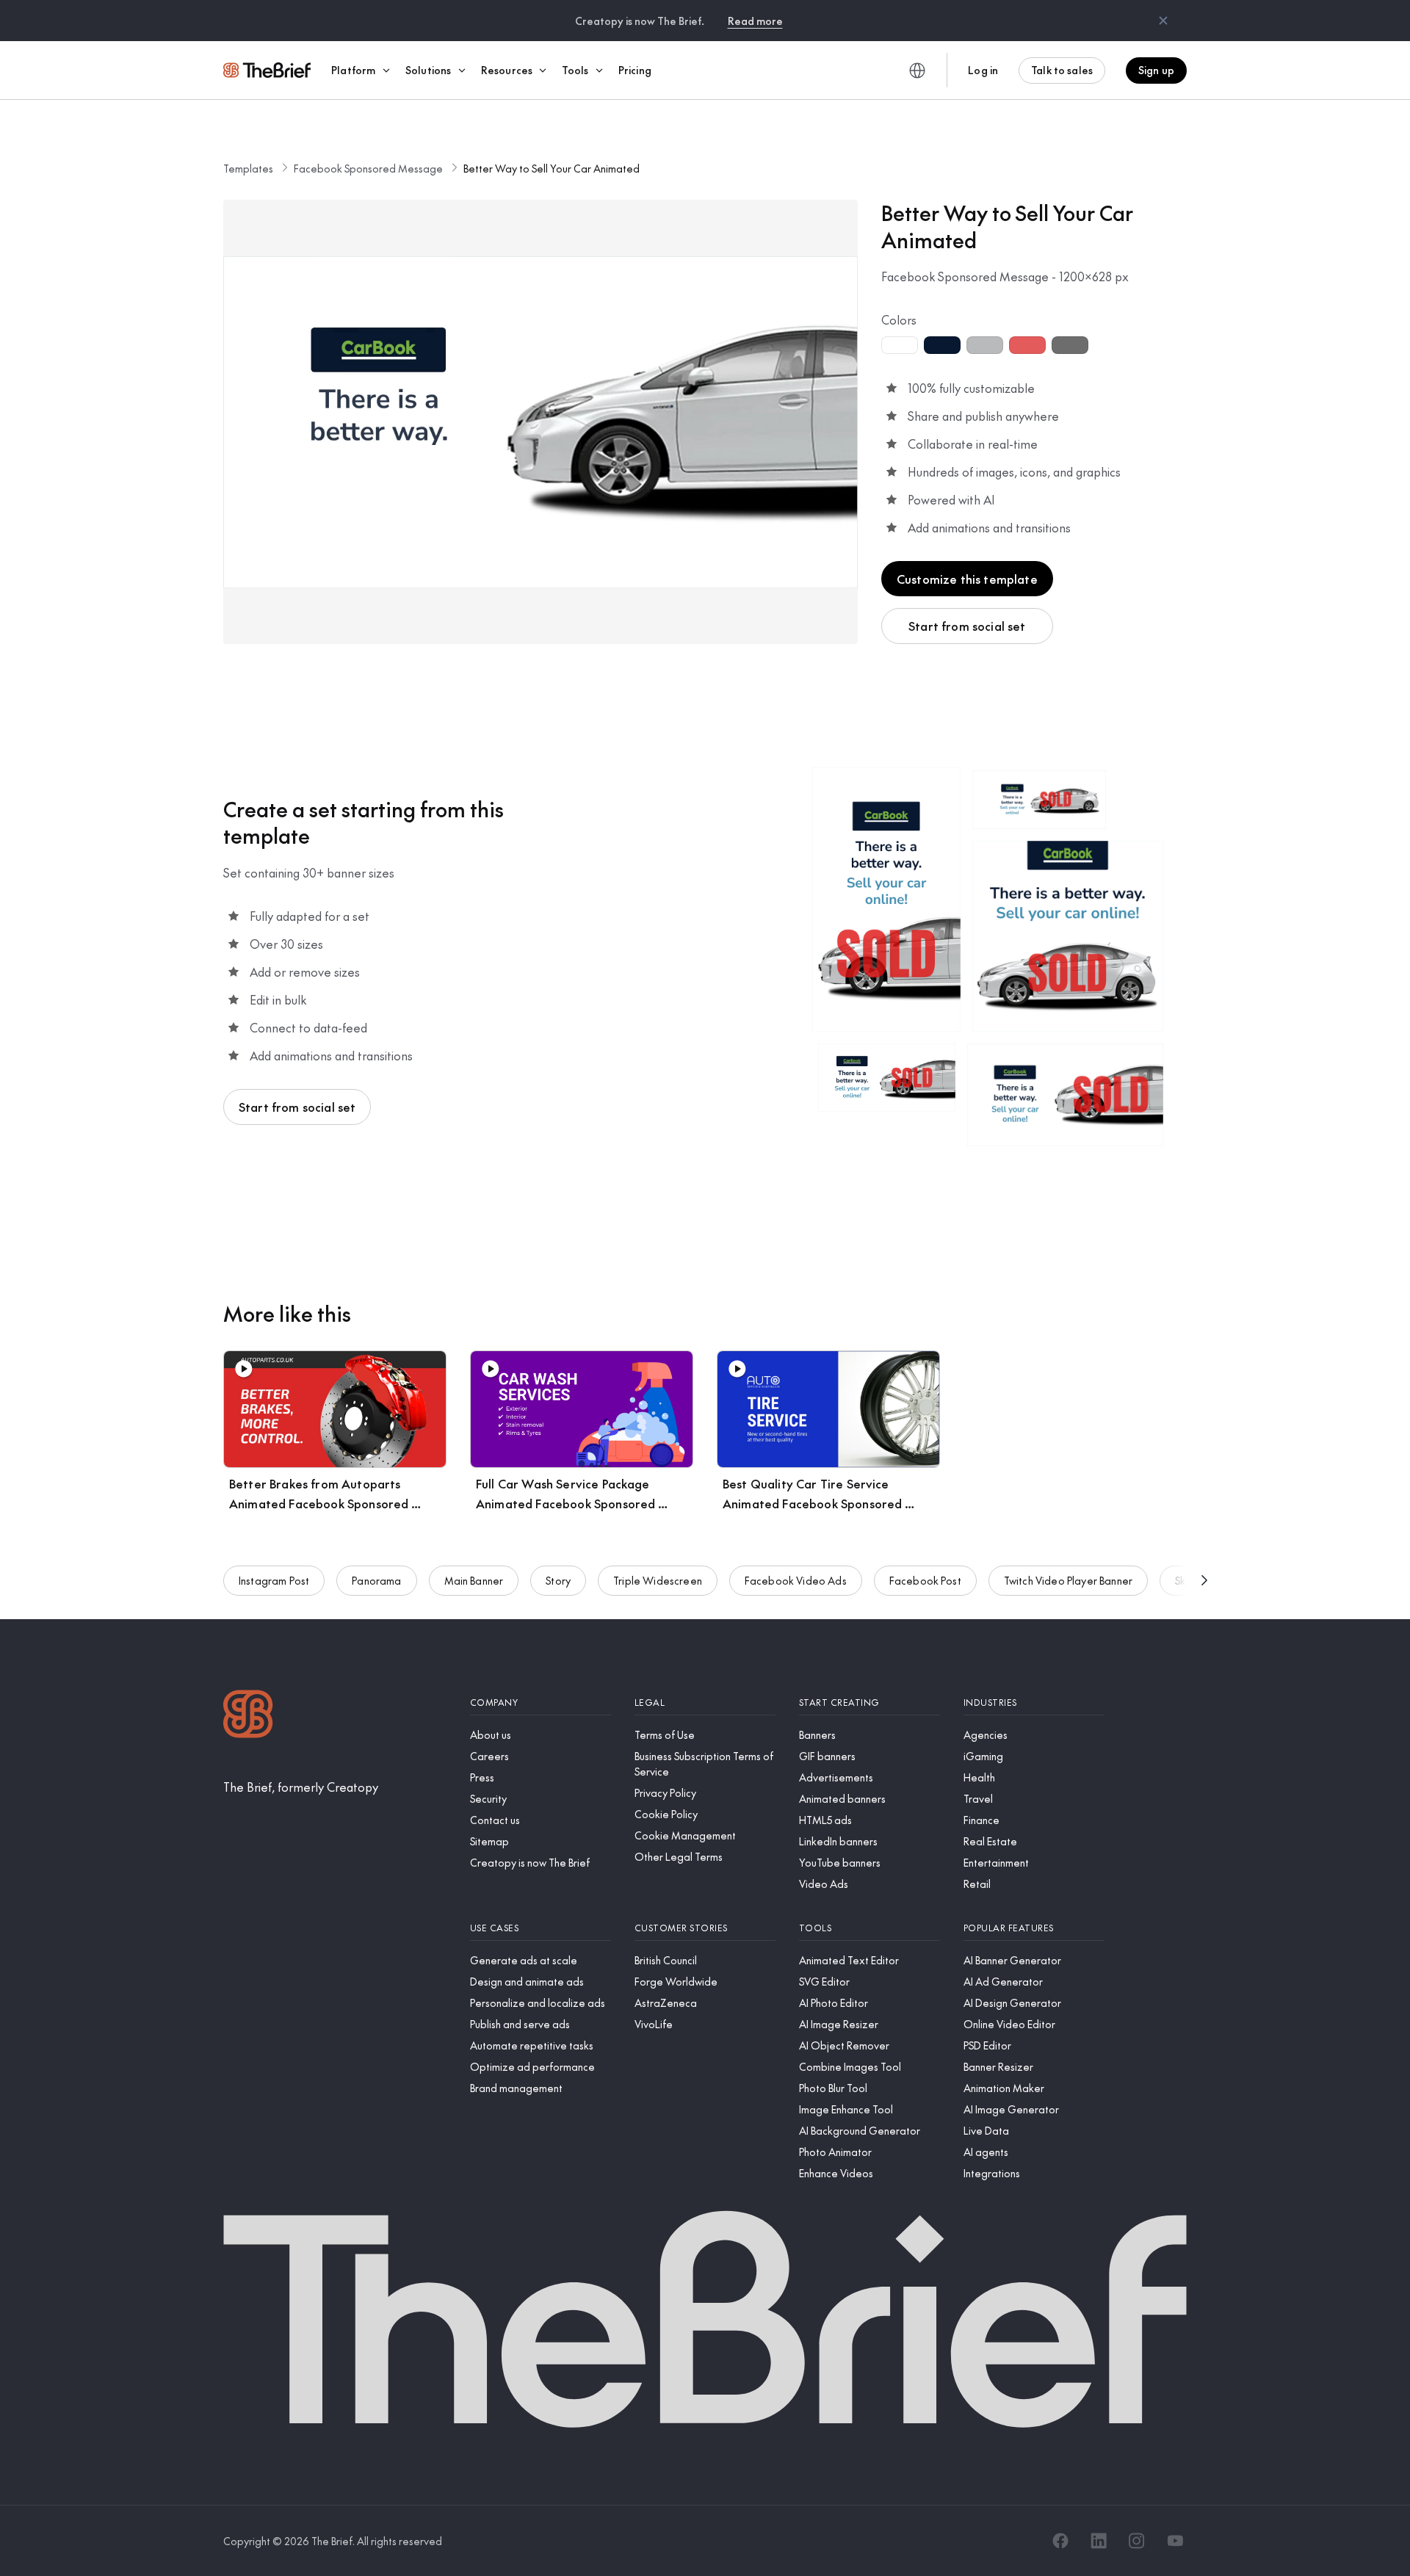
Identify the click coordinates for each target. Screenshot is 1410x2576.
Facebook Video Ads (796, 1580)
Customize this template (967, 579)
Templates (248, 168)
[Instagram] (1137, 2541)
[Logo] (248, 1716)
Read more (755, 21)
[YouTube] (1175, 2541)
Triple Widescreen (658, 1580)
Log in (983, 70)
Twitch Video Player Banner (1068, 1580)
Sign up (1156, 70)
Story (558, 1580)
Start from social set (967, 626)
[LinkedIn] (1099, 2541)
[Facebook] (1060, 2541)
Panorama (376, 1580)
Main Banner (474, 1580)
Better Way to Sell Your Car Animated (552, 168)
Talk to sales (1062, 70)
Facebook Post (925, 1580)
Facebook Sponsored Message (368, 168)
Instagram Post (274, 1580)
